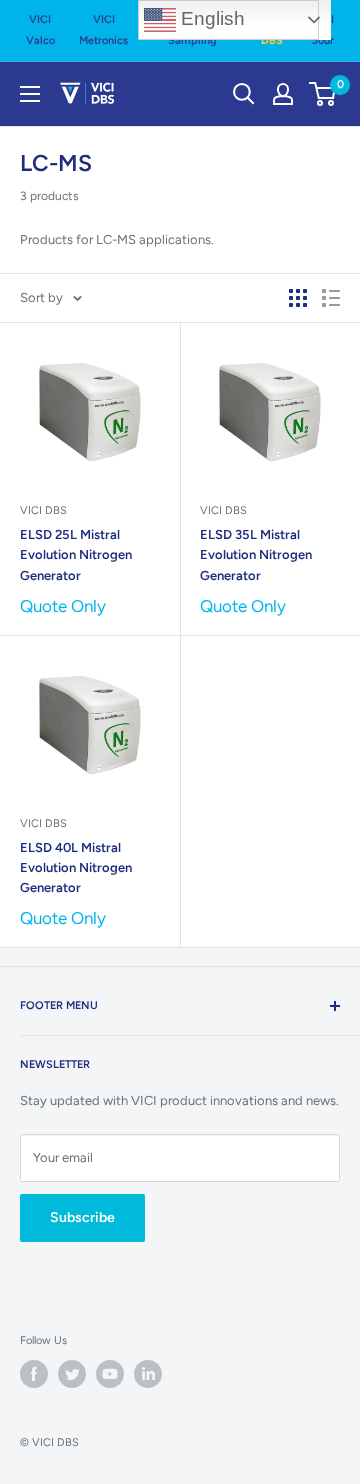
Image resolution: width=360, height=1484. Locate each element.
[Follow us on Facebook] (34, 1374)
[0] (323, 94)
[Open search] (244, 94)
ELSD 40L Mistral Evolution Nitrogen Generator (76, 867)
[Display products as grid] (298, 298)
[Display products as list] (331, 298)
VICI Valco (40, 30)
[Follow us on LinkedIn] (148, 1374)
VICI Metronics (103, 30)
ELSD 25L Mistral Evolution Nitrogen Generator (76, 554)
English (210, 18)
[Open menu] (30, 94)
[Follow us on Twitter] (72, 1374)
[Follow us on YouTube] (110, 1374)
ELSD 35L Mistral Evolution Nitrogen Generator (256, 554)
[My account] (283, 94)
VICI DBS (43, 510)
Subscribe (82, 1217)
